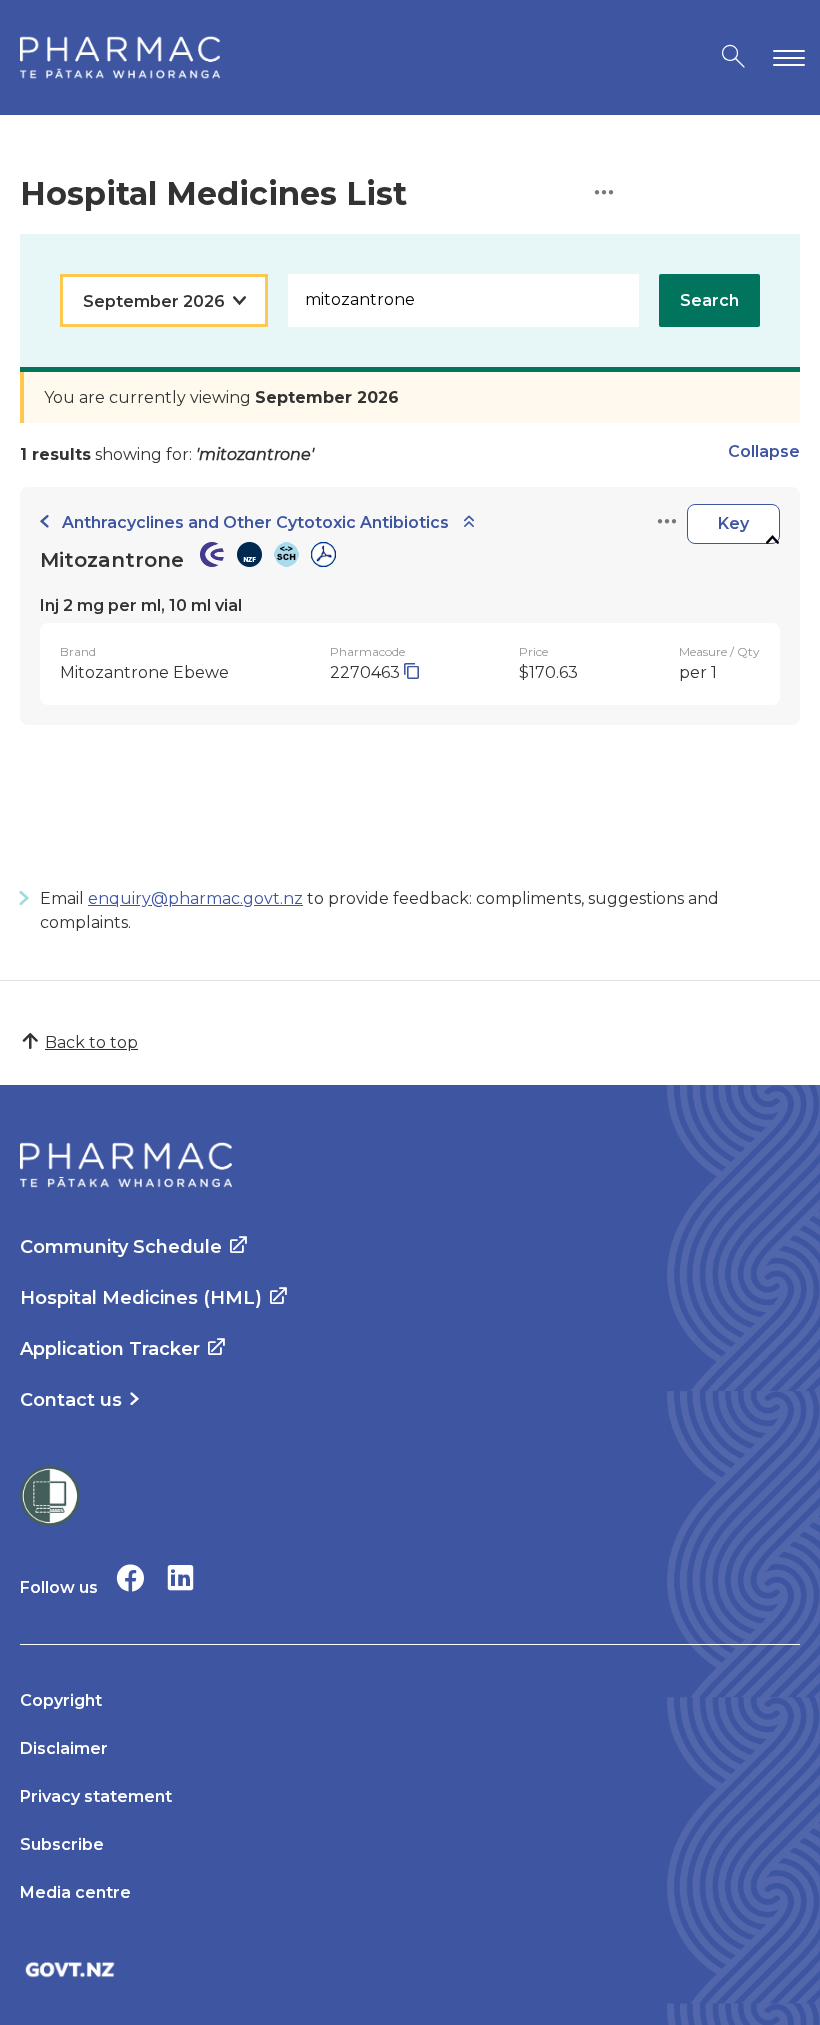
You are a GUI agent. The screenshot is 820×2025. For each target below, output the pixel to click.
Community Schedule (121, 1247)
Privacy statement (96, 1796)
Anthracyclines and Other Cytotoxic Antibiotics (255, 522)
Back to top (91, 1042)
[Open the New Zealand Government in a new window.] (410, 1969)
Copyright (61, 1700)
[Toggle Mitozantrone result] (772, 540)
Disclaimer (64, 1748)
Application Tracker (110, 1349)
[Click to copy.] (411, 672)
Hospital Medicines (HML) (141, 1298)
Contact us (71, 1400)
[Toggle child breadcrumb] (469, 522)
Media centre (75, 1892)
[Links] (667, 522)
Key (733, 523)
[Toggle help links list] (604, 193)
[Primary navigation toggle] (785, 57)
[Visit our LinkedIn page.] (180, 1577)
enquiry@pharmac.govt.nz (195, 898)
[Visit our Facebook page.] (130, 1577)
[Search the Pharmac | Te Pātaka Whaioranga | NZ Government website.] (733, 57)
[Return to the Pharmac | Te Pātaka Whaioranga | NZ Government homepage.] (120, 57)
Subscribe (62, 1844)
